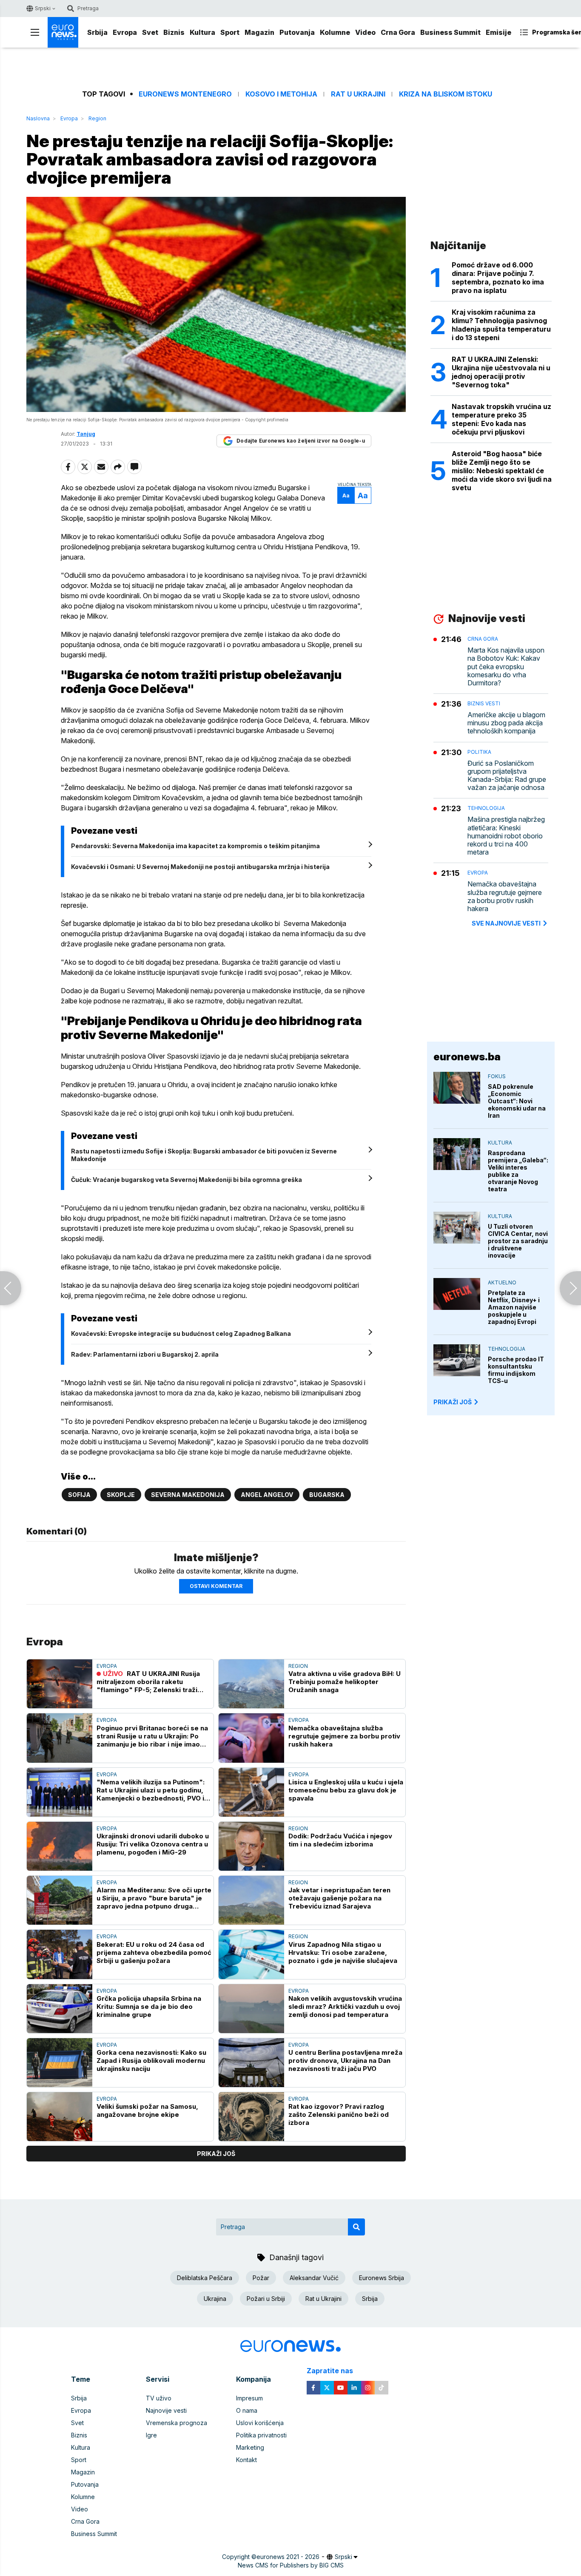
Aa (346, 496)
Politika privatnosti (261, 2435)
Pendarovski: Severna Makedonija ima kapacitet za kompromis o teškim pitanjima (195, 846)
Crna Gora (398, 32)
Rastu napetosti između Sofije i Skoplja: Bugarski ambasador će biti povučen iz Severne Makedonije (204, 1155)
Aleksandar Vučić (314, 2278)
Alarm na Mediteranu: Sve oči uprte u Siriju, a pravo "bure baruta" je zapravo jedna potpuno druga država (154, 1898)
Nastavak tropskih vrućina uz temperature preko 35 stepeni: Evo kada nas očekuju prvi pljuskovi (501, 419)
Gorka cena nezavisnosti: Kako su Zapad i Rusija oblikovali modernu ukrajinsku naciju (151, 2061)
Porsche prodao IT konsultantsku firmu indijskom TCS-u (516, 1370)
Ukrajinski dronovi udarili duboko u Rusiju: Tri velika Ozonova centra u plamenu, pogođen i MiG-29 (153, 1844)
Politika (479, 752)
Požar (261, 2278)
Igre (151, 2435)
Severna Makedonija (188, 1495)
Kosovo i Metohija (281, 94)
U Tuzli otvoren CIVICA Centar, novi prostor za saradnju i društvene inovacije (518, 1241)
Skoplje (121, 1495)
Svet (150, 32)
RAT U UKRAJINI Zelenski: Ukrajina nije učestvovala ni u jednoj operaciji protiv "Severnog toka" (501, 372)
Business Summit (450, 32)
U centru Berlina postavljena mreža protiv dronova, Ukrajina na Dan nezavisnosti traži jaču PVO (345, 2061)
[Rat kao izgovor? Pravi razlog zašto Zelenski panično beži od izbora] (251, 2117)
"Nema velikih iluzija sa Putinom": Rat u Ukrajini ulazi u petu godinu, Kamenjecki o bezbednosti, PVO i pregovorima (151, 1790)
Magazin (259, 32)
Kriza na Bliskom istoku (446, 94)
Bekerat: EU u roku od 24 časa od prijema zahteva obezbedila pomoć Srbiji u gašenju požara (154, 1953)
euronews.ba (467, 1057)
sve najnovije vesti (506, 923)
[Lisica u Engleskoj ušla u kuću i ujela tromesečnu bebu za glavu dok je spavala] (251, 1792)
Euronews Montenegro (185, 94)
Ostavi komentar (216, 1586)
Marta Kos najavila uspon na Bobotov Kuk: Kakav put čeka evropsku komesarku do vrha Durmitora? (506, 667)
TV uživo (159, 2398)
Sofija (79, 1495)
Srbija (97, 32)
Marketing (250, 2447)
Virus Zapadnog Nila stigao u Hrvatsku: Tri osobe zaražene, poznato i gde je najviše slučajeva (343, 1953)
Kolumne (335, 32)
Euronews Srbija (382, 2278)
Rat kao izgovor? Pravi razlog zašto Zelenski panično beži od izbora (339, 2114)
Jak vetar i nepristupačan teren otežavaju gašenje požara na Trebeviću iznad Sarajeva (339, 1898)
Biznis (174, 32)
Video (365, 32)
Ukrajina (215, 2299)
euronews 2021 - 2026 (288, 2557)
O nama (247, 2410)
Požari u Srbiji (266, 2299)
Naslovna (38, 118)
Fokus (497, 1076)
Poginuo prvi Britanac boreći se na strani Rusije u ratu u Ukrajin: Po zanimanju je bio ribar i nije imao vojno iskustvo (152, 1736)
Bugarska (327, 1495)
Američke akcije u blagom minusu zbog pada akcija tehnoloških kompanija (506, 723)
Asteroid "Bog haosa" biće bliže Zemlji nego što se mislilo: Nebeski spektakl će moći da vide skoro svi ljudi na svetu (502, 471)
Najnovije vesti (166, 2410)
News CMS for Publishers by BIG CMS (291, 2565)
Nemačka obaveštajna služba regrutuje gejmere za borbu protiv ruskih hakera (344, 1736)
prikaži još (216, 2154)
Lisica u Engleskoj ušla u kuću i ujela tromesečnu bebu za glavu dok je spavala (346, 1790)
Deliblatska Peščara (205, 2278)
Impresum (249, 2398)
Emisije (498, 32)
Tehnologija (486, 808)
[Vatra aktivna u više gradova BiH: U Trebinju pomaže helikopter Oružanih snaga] (251, 1684)
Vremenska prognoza (177, 2423)
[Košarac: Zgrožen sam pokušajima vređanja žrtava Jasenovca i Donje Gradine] (570, 1288)
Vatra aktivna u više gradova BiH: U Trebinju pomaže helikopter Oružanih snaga (345, 1682)
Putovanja (297, 32)
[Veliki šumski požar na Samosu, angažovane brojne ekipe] (60, 2117)
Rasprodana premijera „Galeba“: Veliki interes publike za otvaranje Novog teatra (518, 1171)
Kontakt (246, 2460)
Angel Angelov (267, 1495)
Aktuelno (502, 1282)
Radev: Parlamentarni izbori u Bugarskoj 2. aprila (145, 1354)
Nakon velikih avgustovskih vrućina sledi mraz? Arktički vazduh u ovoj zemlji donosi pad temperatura (345, 2007)
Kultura (202, 32)
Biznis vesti (484, 703)
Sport (230, 32)
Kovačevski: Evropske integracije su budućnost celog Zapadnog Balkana (181, 1333)
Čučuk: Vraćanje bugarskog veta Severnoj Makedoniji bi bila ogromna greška (187, 1180)
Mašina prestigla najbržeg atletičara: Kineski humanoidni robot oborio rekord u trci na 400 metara (506, 836)
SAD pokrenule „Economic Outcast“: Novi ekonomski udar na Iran (517, 1101)
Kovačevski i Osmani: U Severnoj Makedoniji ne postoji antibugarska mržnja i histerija (200, 867)
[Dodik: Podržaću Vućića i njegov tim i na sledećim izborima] (251, 1846)
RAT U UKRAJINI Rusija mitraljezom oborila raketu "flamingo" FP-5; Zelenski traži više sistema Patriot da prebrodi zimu (149, 1682)
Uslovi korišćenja (260, 2423)
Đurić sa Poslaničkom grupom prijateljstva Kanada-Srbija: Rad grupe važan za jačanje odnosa (507, 776)
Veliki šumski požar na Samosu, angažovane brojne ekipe (147, 2110)
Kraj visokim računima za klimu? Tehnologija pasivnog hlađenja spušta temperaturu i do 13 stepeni (501, 325)
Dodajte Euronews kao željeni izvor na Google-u (301, 441)
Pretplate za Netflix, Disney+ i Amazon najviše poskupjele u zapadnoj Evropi (514, 1307)
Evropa (125, 32)
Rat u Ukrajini (358, 94)
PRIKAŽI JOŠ (453, 1402)
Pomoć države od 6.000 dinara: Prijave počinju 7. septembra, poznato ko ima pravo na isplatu (498, 278)
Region (97, 118)
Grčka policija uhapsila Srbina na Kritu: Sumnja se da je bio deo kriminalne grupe (149, 2007)
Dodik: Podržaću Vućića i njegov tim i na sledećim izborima (340, 1840)
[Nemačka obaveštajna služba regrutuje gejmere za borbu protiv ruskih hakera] (251, 1738)
